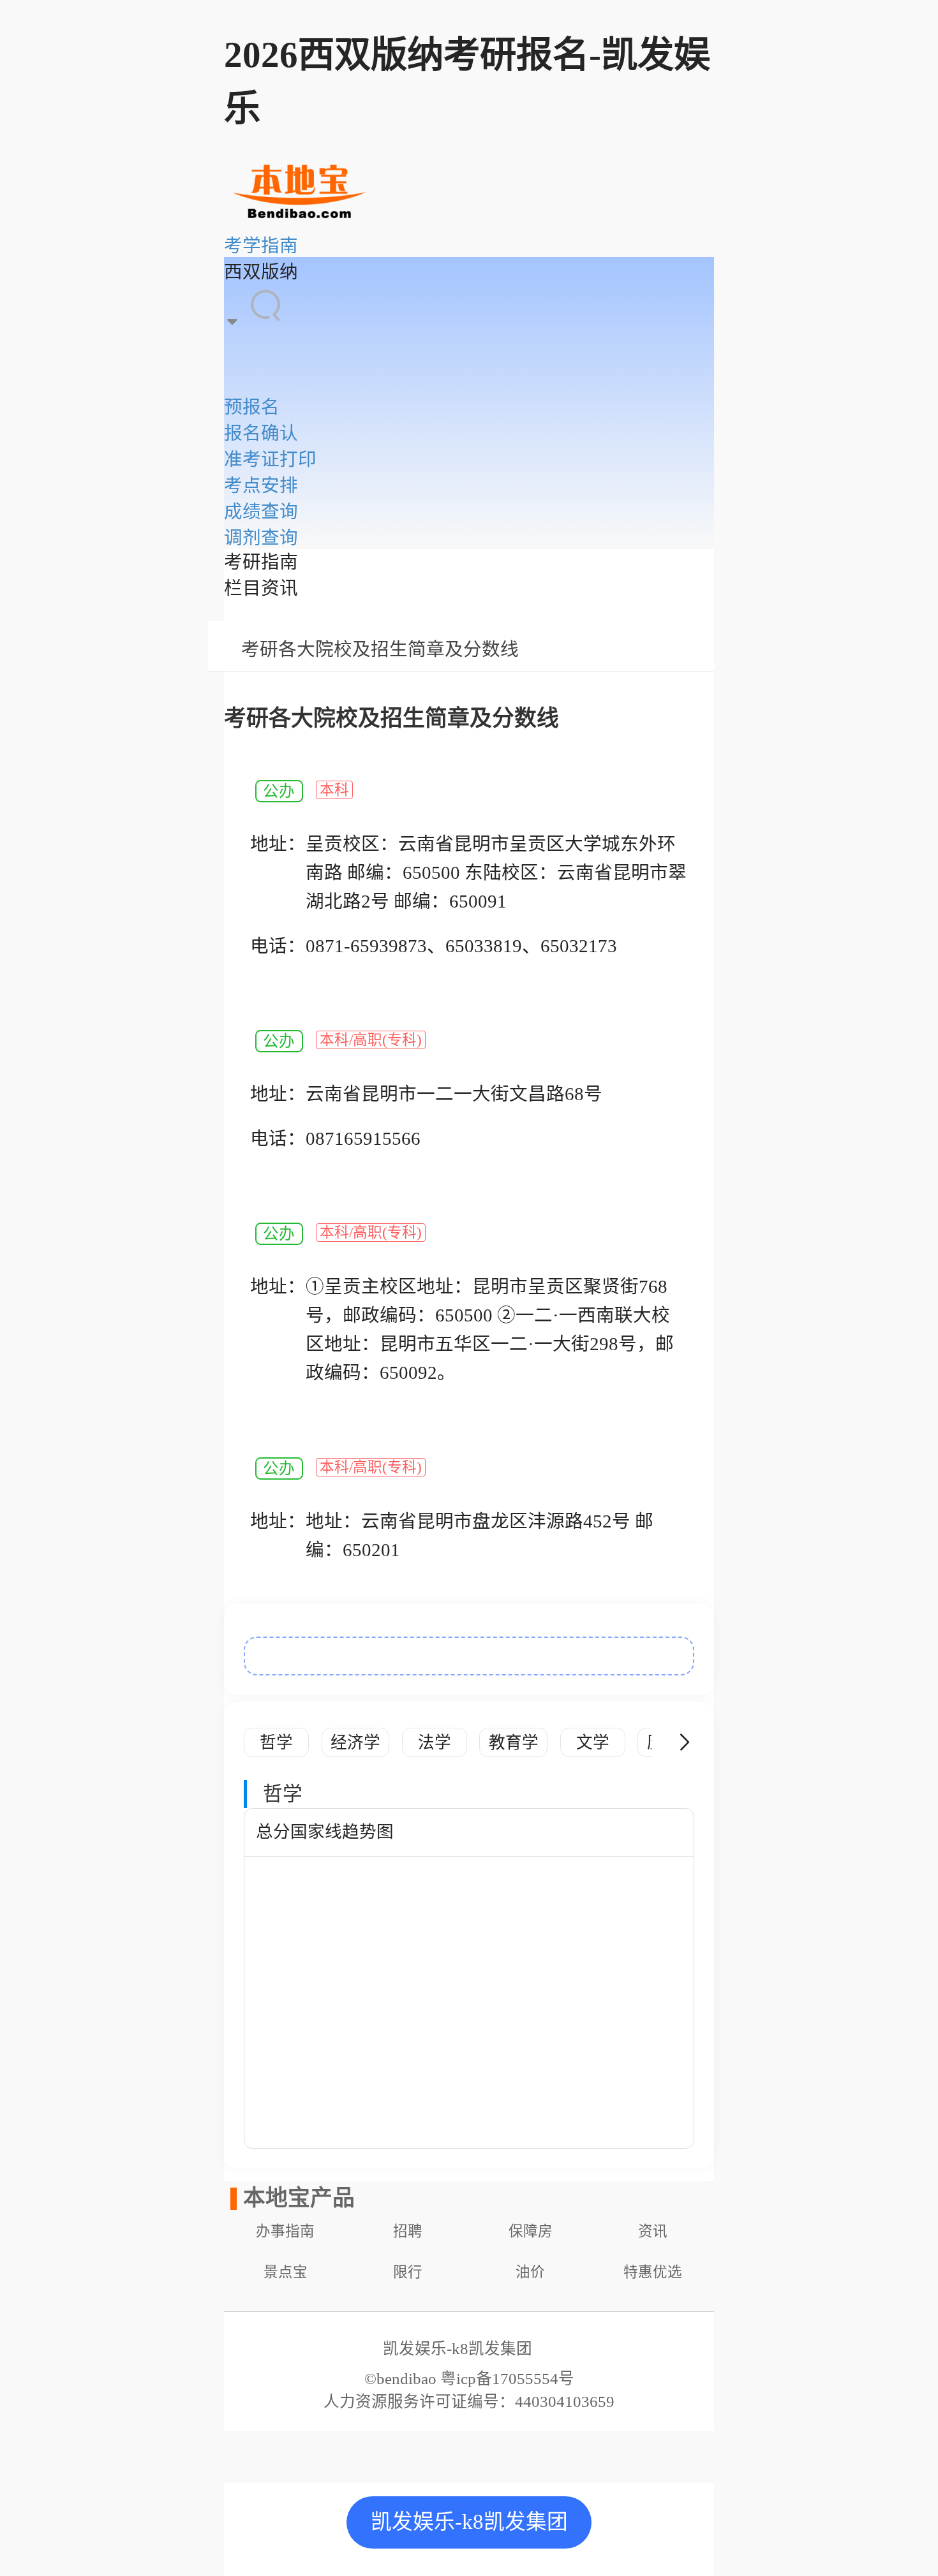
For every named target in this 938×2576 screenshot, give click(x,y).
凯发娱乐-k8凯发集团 (469, 2522)
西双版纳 (261, 272)
